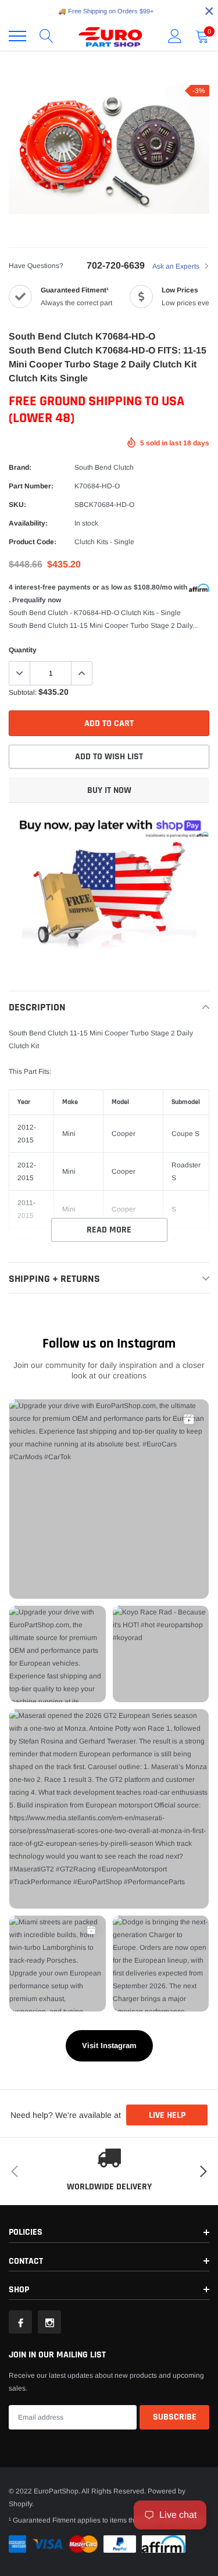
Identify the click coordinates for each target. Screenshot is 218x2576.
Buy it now (109, 790)
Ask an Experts (177, 266)
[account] (175, 36)
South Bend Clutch (104, 467)
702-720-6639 (116, 265)
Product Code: (33, 542)
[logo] (110, 36)
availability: (28, 523)
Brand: (20, 467)
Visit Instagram (109, 2046)
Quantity (23, 650)
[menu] (17, 36)
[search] (47, 36)
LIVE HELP (167, 2115)
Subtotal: (23, 692)
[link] (20, 2322)
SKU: (17, 505)
